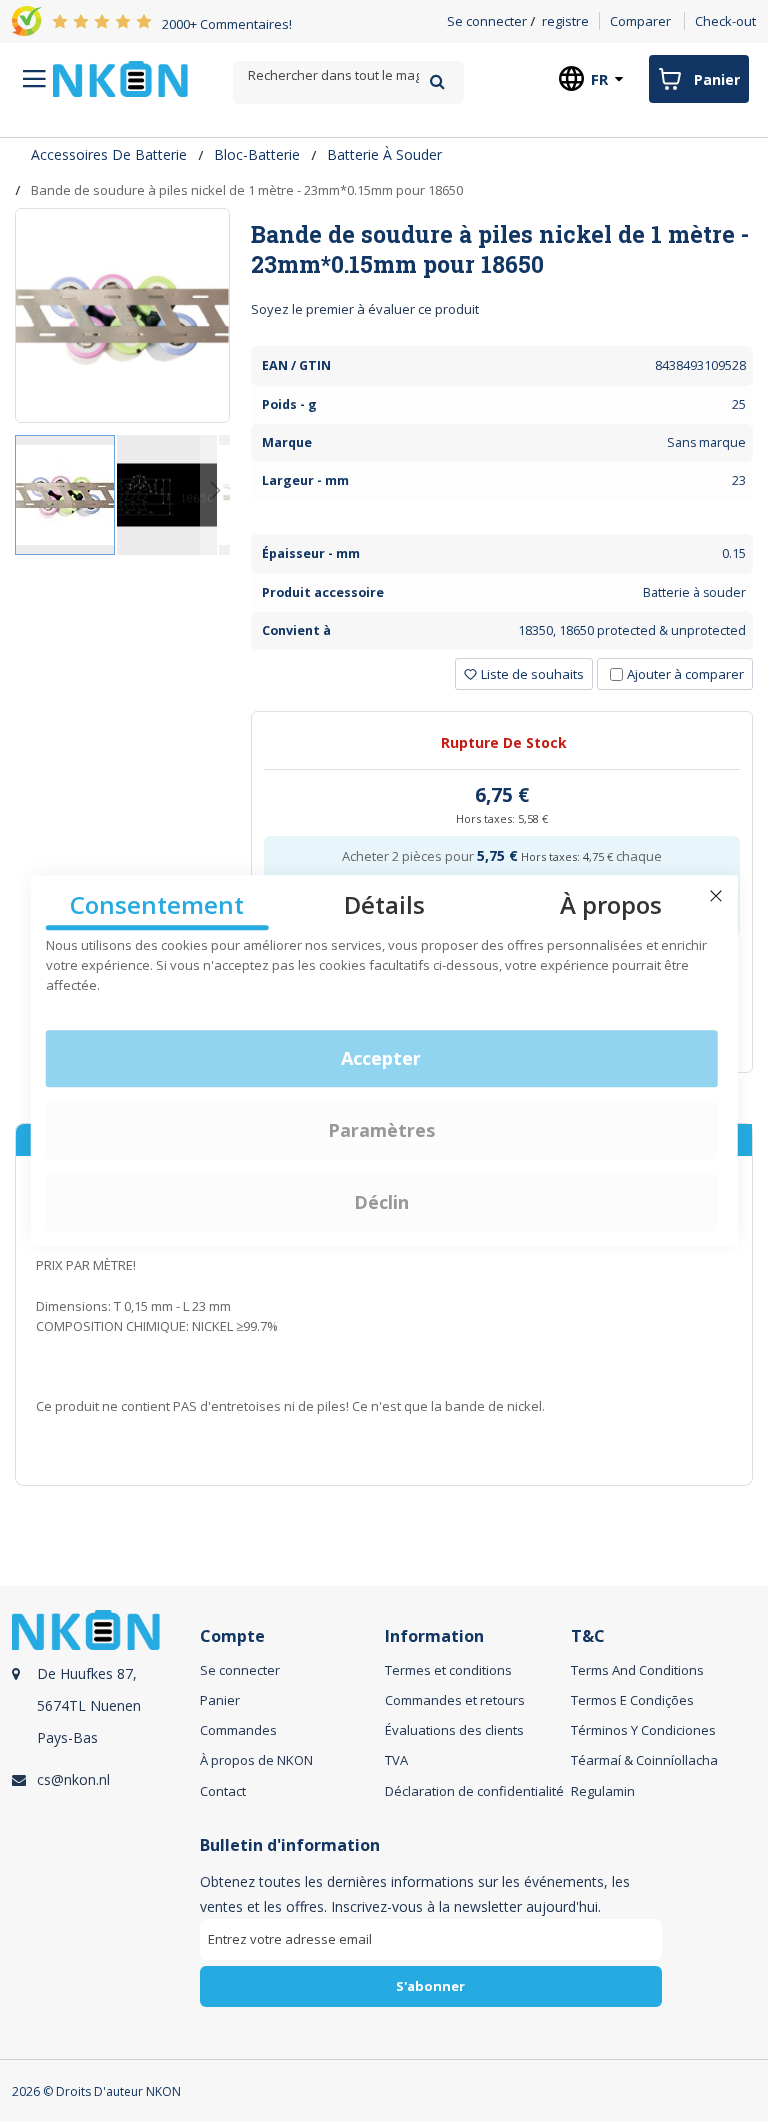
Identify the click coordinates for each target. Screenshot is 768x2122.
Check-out (725, 21)
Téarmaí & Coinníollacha (644, 1760)
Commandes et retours (455, 1700)
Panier (220, 1700)
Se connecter (487, 21)
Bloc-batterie (257, 154)
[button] (168, 495)
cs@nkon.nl (73, 1779)
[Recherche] (437, 81)
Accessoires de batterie (109, 154)
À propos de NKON (256, 1760)
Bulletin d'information (290, 1845)
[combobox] (348, 75)
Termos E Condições (632, 1700)
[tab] (502, 249)
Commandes (238, 1730)
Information (434, 1636)
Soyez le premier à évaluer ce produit (365, 309)
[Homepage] (120, 79)
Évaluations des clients (454, 1730)
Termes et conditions (448, 1670)
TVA (396, 1760)
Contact (223, 1791)
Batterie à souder (384, 154)
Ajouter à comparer (685, 674)
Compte (232, 1636)
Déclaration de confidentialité (474, 1791)
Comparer (640, 21)
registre (565, 21)
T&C (588, 1636)
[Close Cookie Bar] (716, 896)
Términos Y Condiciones (643, 1730)
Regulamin (603, 1791)
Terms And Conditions (637, 1670)
